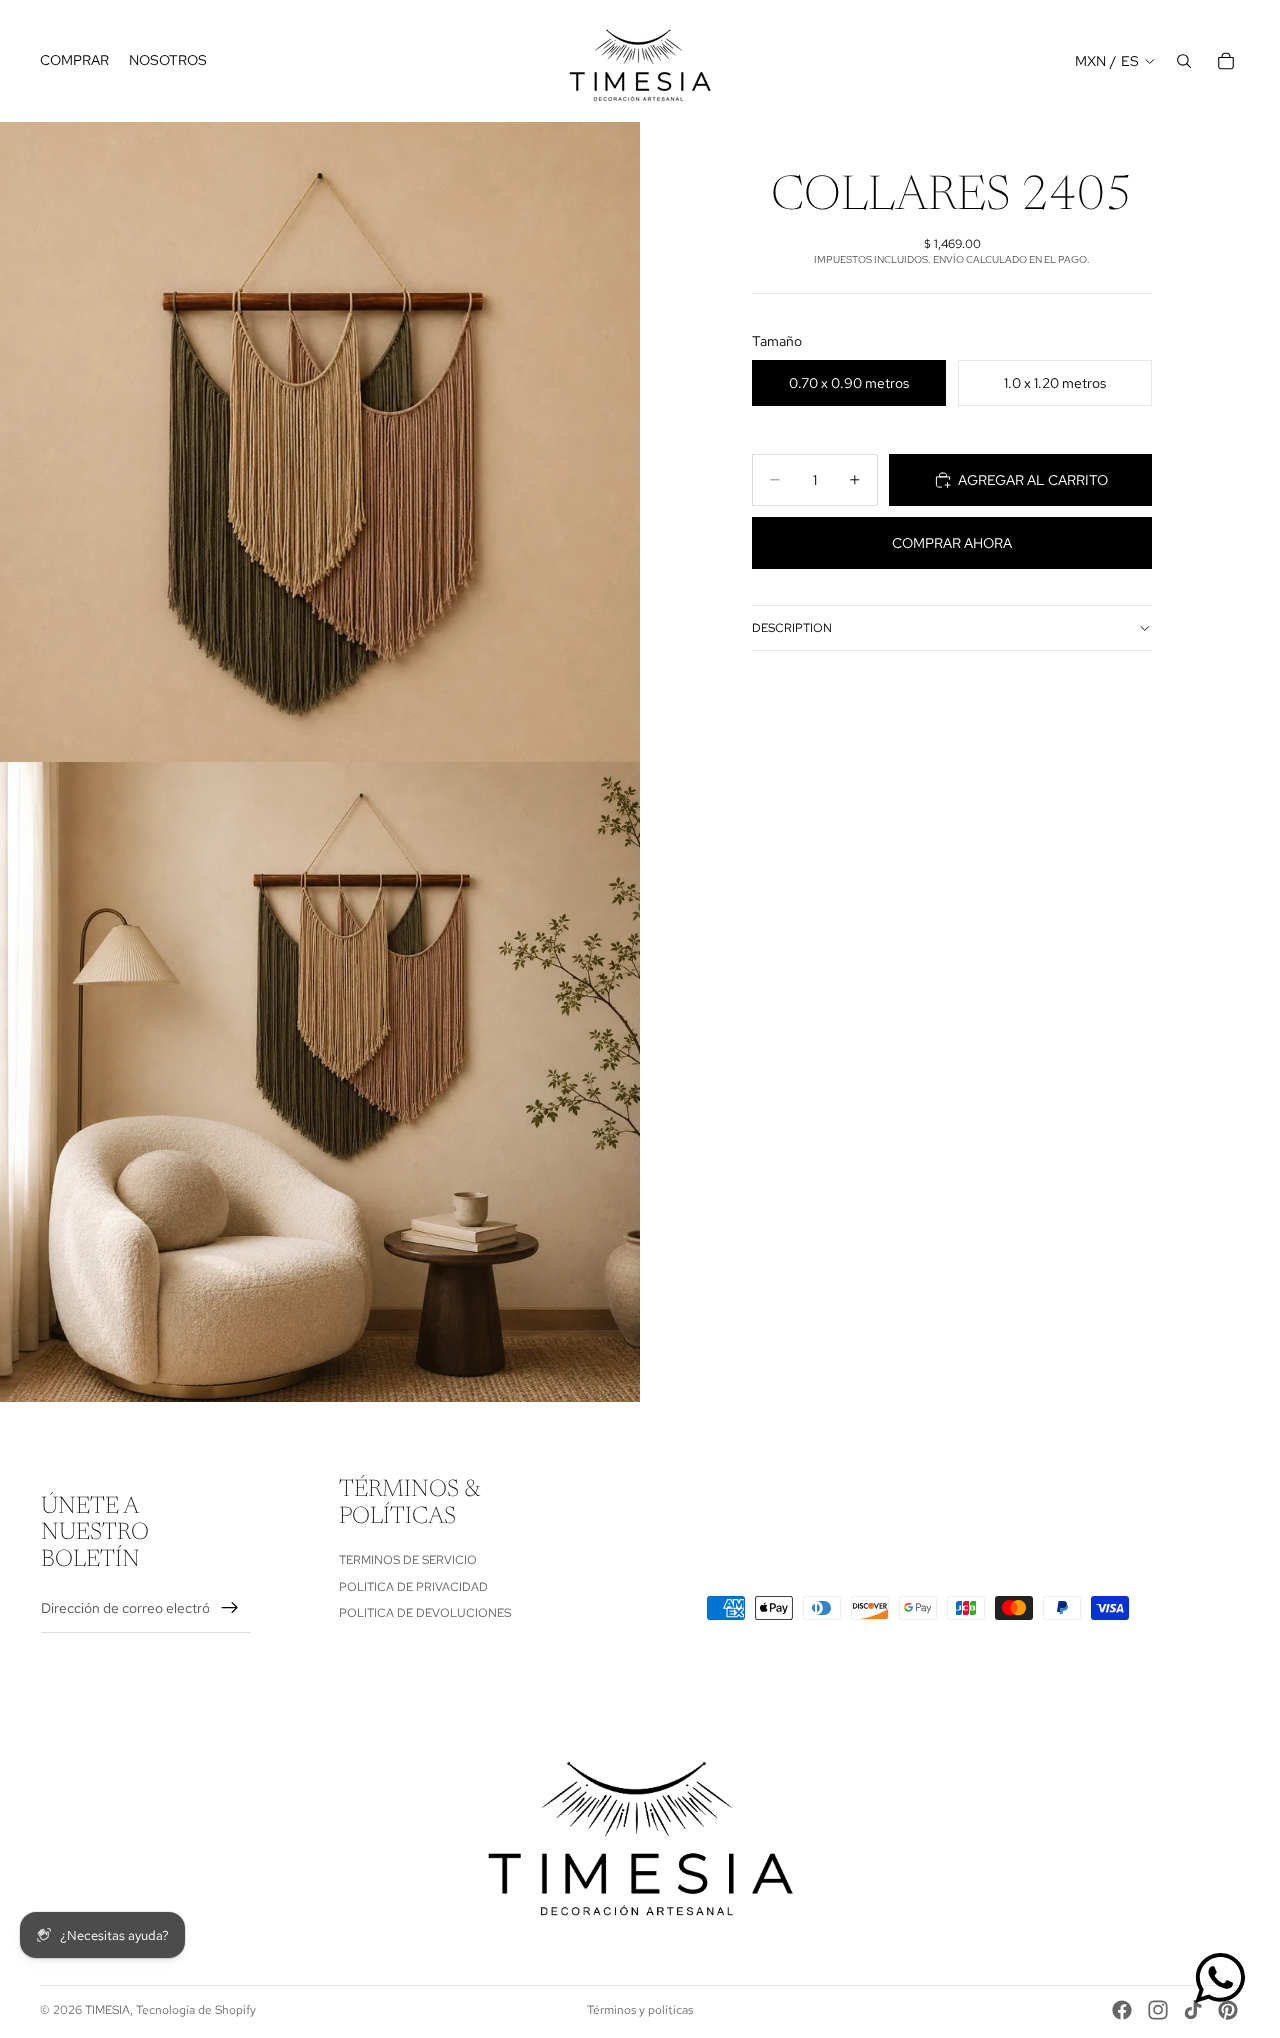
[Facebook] (1122, 2010)
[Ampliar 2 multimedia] (320, 1082)
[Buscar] (1184, 61)
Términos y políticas (640, 2010)
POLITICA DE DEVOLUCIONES (425, 1613)
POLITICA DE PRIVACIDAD (413, 1587)
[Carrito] (1226, 61)
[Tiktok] (1193, 2010)
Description (792, 628)
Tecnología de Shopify (196, 2010)
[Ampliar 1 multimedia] (320, 442)
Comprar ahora (952, 543)
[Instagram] (1158, 2010)
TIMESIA (107, 2010)
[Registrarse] (230, 1609)
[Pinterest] (1228, 2010)
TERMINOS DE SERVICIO (408, 1561)
